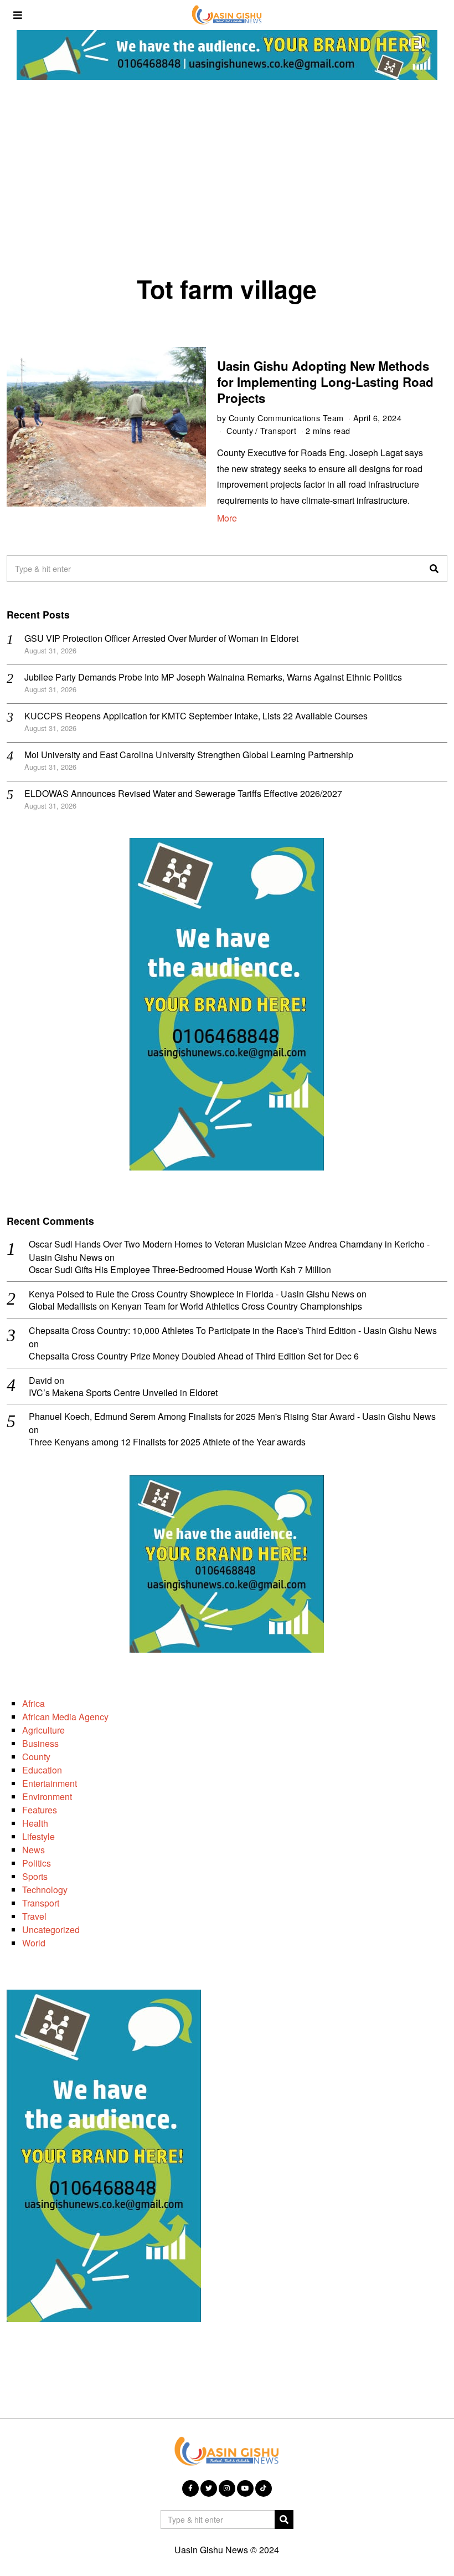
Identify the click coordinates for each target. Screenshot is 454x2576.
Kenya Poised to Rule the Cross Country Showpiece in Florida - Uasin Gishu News (192, 1294)
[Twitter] (209, 2488)
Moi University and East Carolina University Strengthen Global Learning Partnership (189, 755)
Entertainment (50, 1783)
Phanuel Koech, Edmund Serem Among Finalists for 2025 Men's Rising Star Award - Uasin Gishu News (232, 1416)
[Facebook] (190, 2488)
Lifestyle (38, 1836)
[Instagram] (227, 2488)
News (33, 1850)
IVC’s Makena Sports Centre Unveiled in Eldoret (123, 1393)
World (34, 1943)
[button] (434, 569)
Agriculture (43, 1730)
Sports (35, 1876)
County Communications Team (286, 418)
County (240, 430)
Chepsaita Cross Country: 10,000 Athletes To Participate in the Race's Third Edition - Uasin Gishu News (233, 1330)
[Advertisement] (227, 181)
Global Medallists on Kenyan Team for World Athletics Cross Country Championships (195, 1307)
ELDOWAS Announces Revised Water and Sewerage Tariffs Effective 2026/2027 (183, 793)
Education (42, 1770)
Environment (47, 1796)
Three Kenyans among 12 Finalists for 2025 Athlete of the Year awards (167, 1442)
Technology (45, 1890)
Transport (278, 430)
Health (35, 1823)
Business (40, 1743)
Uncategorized (51, 1930)
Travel (34, 1916)
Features (40, 1810)
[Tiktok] (264, 2488)
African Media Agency (65, 1717)
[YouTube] (245, 2488)
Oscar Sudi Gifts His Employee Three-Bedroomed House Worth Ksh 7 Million (180, 1270)
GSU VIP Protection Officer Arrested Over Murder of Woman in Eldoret (161, 638)
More (227, 518)
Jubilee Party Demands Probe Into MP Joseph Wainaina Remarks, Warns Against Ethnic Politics (213, 677)
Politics (37, 1863)
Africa (33, 1703)
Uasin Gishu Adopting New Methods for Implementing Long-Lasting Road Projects (325, 382)
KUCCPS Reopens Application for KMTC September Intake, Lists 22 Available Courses (196, 716)
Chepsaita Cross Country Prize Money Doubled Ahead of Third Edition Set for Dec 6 (194, 1356)
